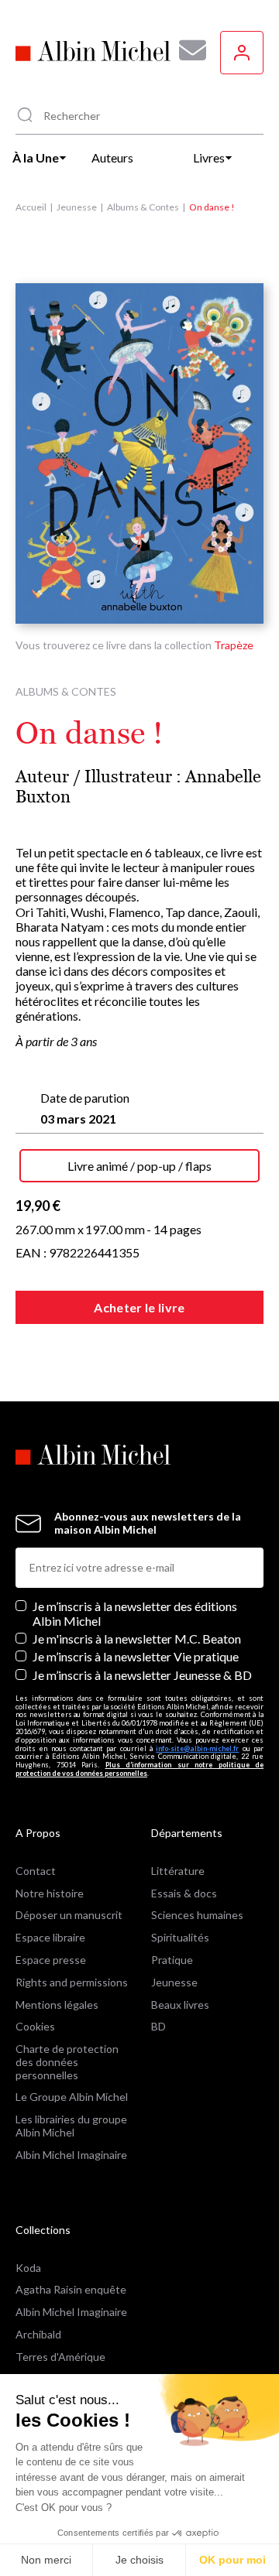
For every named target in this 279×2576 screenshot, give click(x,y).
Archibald (38, 2334)
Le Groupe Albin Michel (72, 2097)
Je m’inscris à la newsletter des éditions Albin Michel (135, 1613)
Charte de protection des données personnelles (67, 2062)
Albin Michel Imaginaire (71, 2155)
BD (158, 2026)
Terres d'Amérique (60, 2357)
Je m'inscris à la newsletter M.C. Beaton (137, 1639)
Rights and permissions (72, 1982)
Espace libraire (50, 1937)
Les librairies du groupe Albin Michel (71, 2126)
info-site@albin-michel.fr (197, 1748)
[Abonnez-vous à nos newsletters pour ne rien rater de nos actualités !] (187, 50)
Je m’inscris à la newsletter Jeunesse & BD (142, 1675)
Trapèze (234, 645)
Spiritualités (180, 1937)
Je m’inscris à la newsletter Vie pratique (136, 1656)
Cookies (35, 2026)
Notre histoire (50, 1893)
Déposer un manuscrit (69, 1915)
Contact (36, 1871)
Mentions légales (57, 2005)
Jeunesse (77, 207)
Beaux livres (180, 2005)
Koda (28, 2268)
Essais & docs (184, 1893)
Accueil (31, 207)
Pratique (172, 1960)
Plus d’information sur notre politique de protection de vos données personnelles (139, 1769)
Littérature (178, 1871)
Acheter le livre (139, 1307)
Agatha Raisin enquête (71, 2289)
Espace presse (51, 1960)
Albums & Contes (143, 207)
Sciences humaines (197, 1915)
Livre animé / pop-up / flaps (139, 1166)
